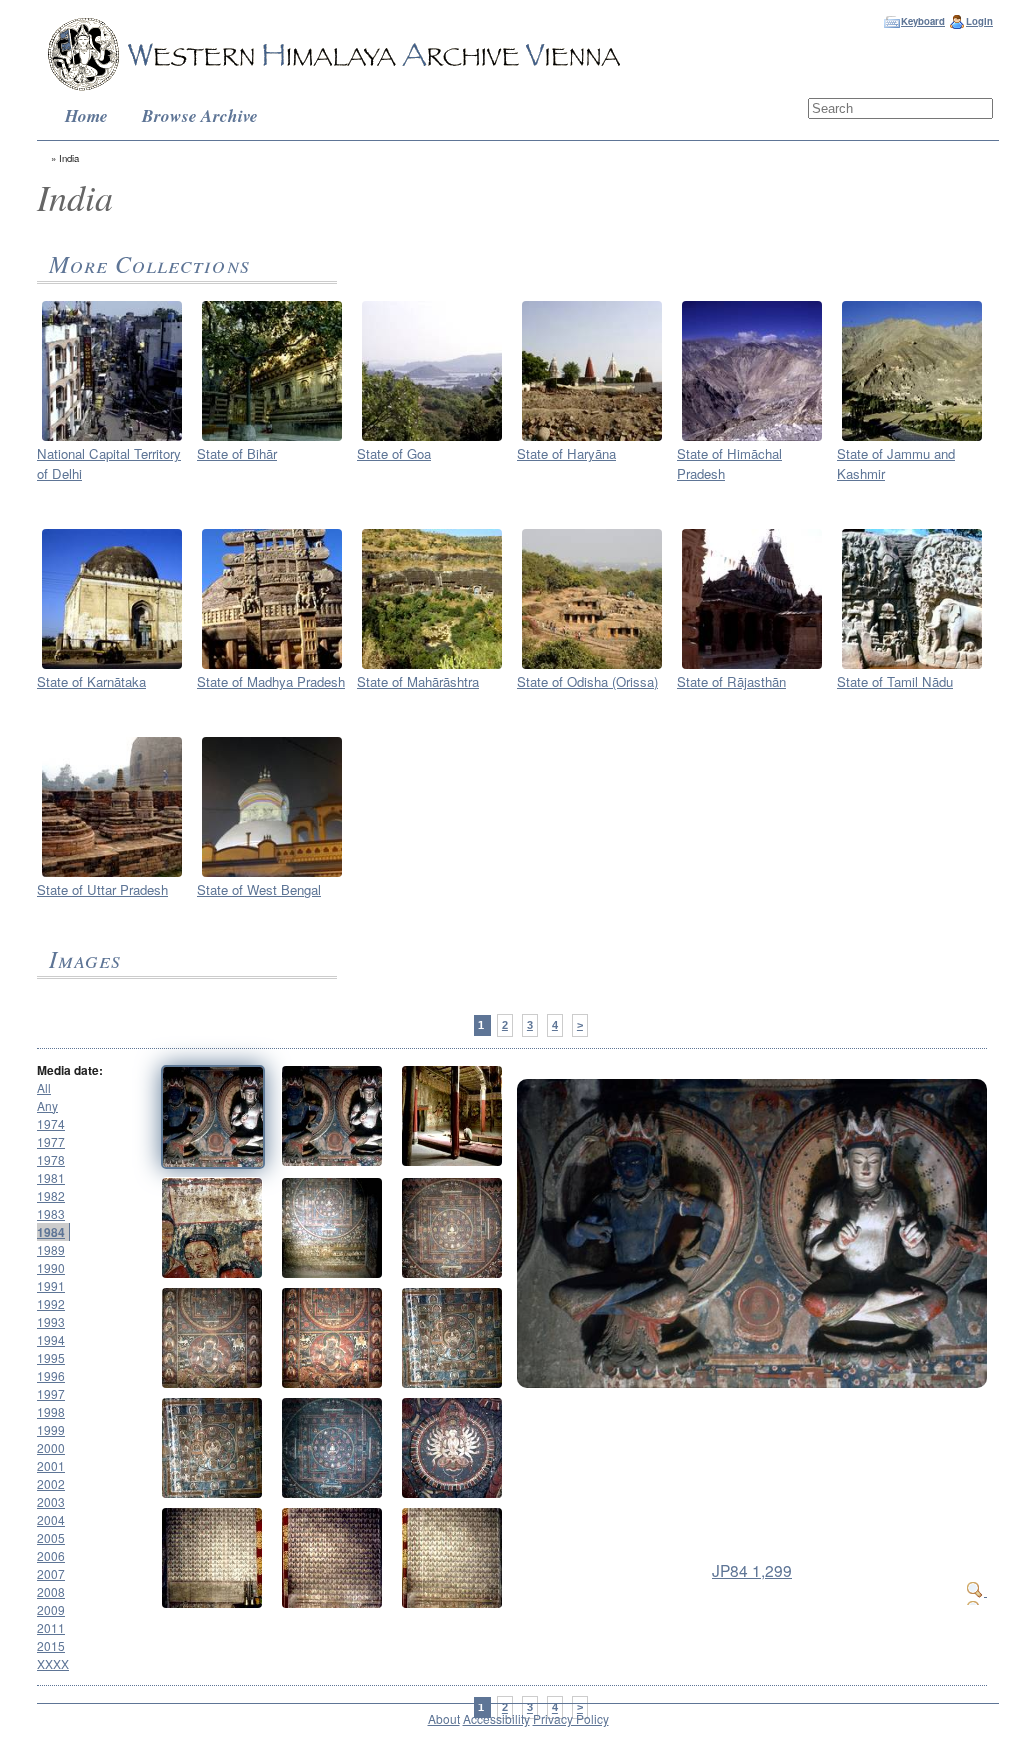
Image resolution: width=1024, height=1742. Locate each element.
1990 (51, 1267)
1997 (51, 1393)
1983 (51, 1213)
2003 (51, 1501)
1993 (51, 1321)
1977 (51, 1141)
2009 (51, 1609)
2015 (51, 1645)
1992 (51, 1303)
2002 (51, 1483)
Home (86, 115)
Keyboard (923, 21)
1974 (51, 1123)
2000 (51, 1447)
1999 (51, 1429)
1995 (51, 1357)
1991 (51, 1285)
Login (979, 21)
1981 (51, 1177)
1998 (51, 1411)
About (444, 1718)
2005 (51, 1537)
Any (47, 1105)
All (44, 1087)
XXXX (53, 1663)
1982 (51, 1195)
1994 (51, 1339)
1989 (51, 1249)
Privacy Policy (571, 1718)
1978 (51, 1159)
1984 (51, 1232)
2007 (51, 1573)
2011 (51, 1627)
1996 (51, 1375)
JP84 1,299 (752, 1570)
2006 (51, 1555)
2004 (51, 1519)
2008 (51, 1591)
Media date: (70, 1070)
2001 (51, 1465)
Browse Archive (200, 115)
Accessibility (496, 1718)
